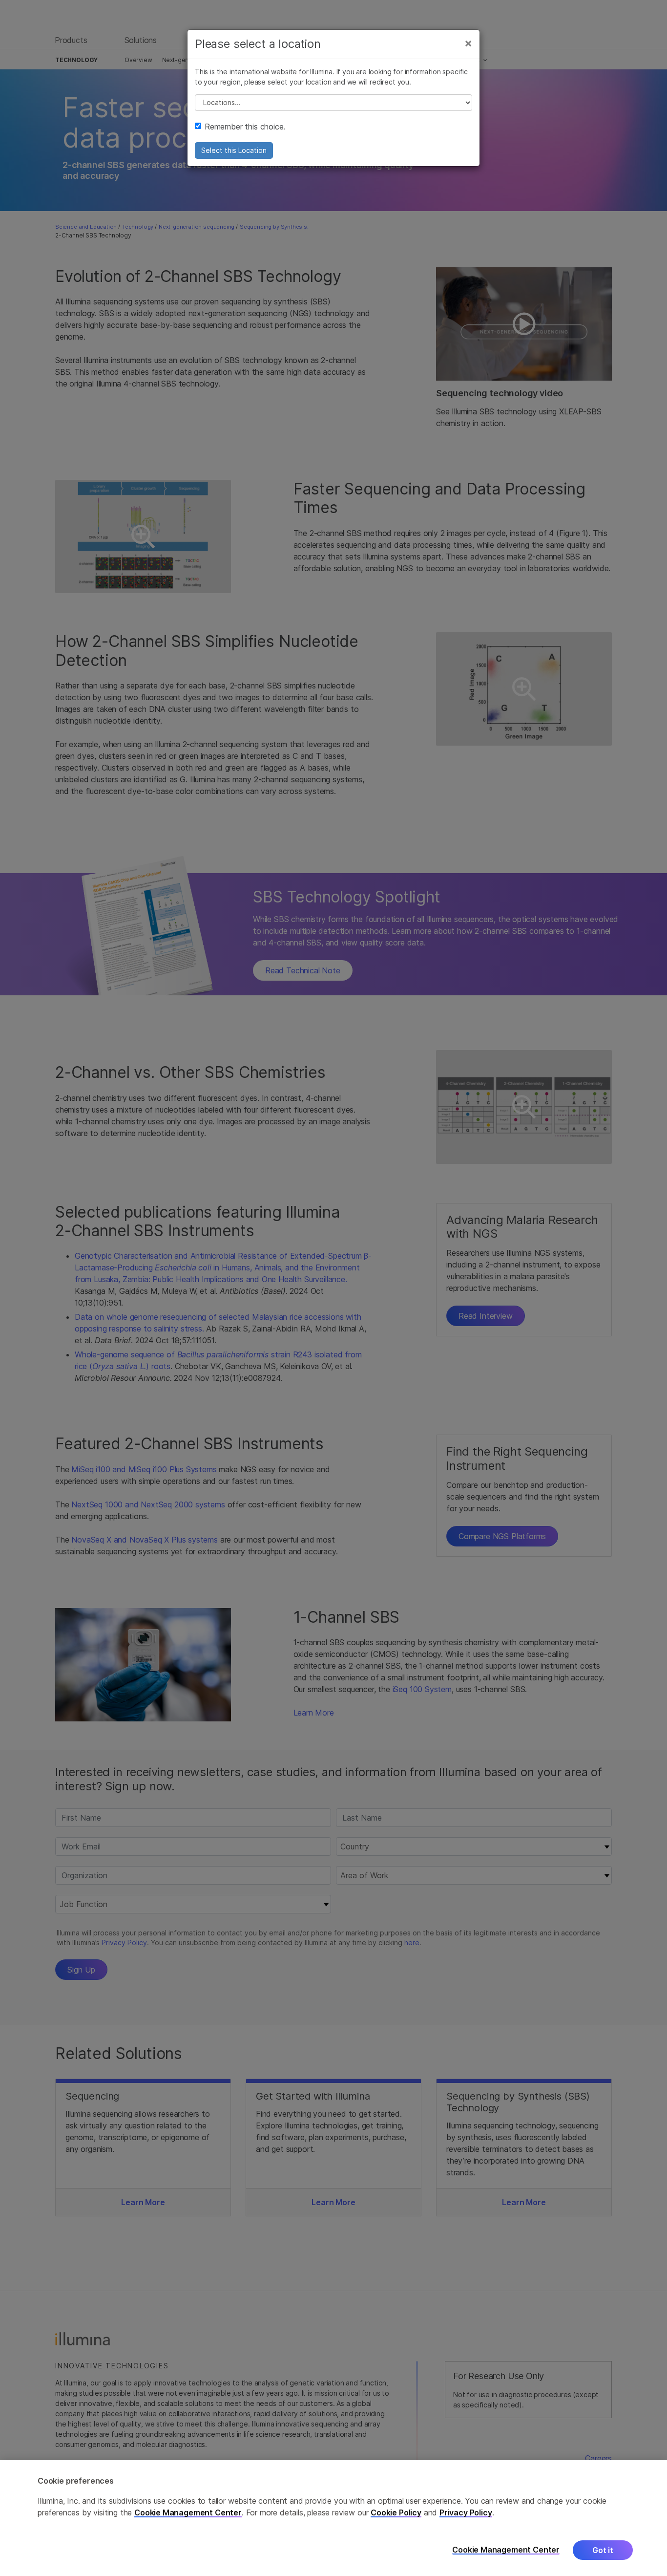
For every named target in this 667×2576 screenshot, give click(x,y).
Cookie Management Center (188, 2512)
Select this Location (234, 150)
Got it (603, 2550)
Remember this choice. (245, 127)
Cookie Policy (396, 2512)
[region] (333, 2518)
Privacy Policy (466, 2512)
